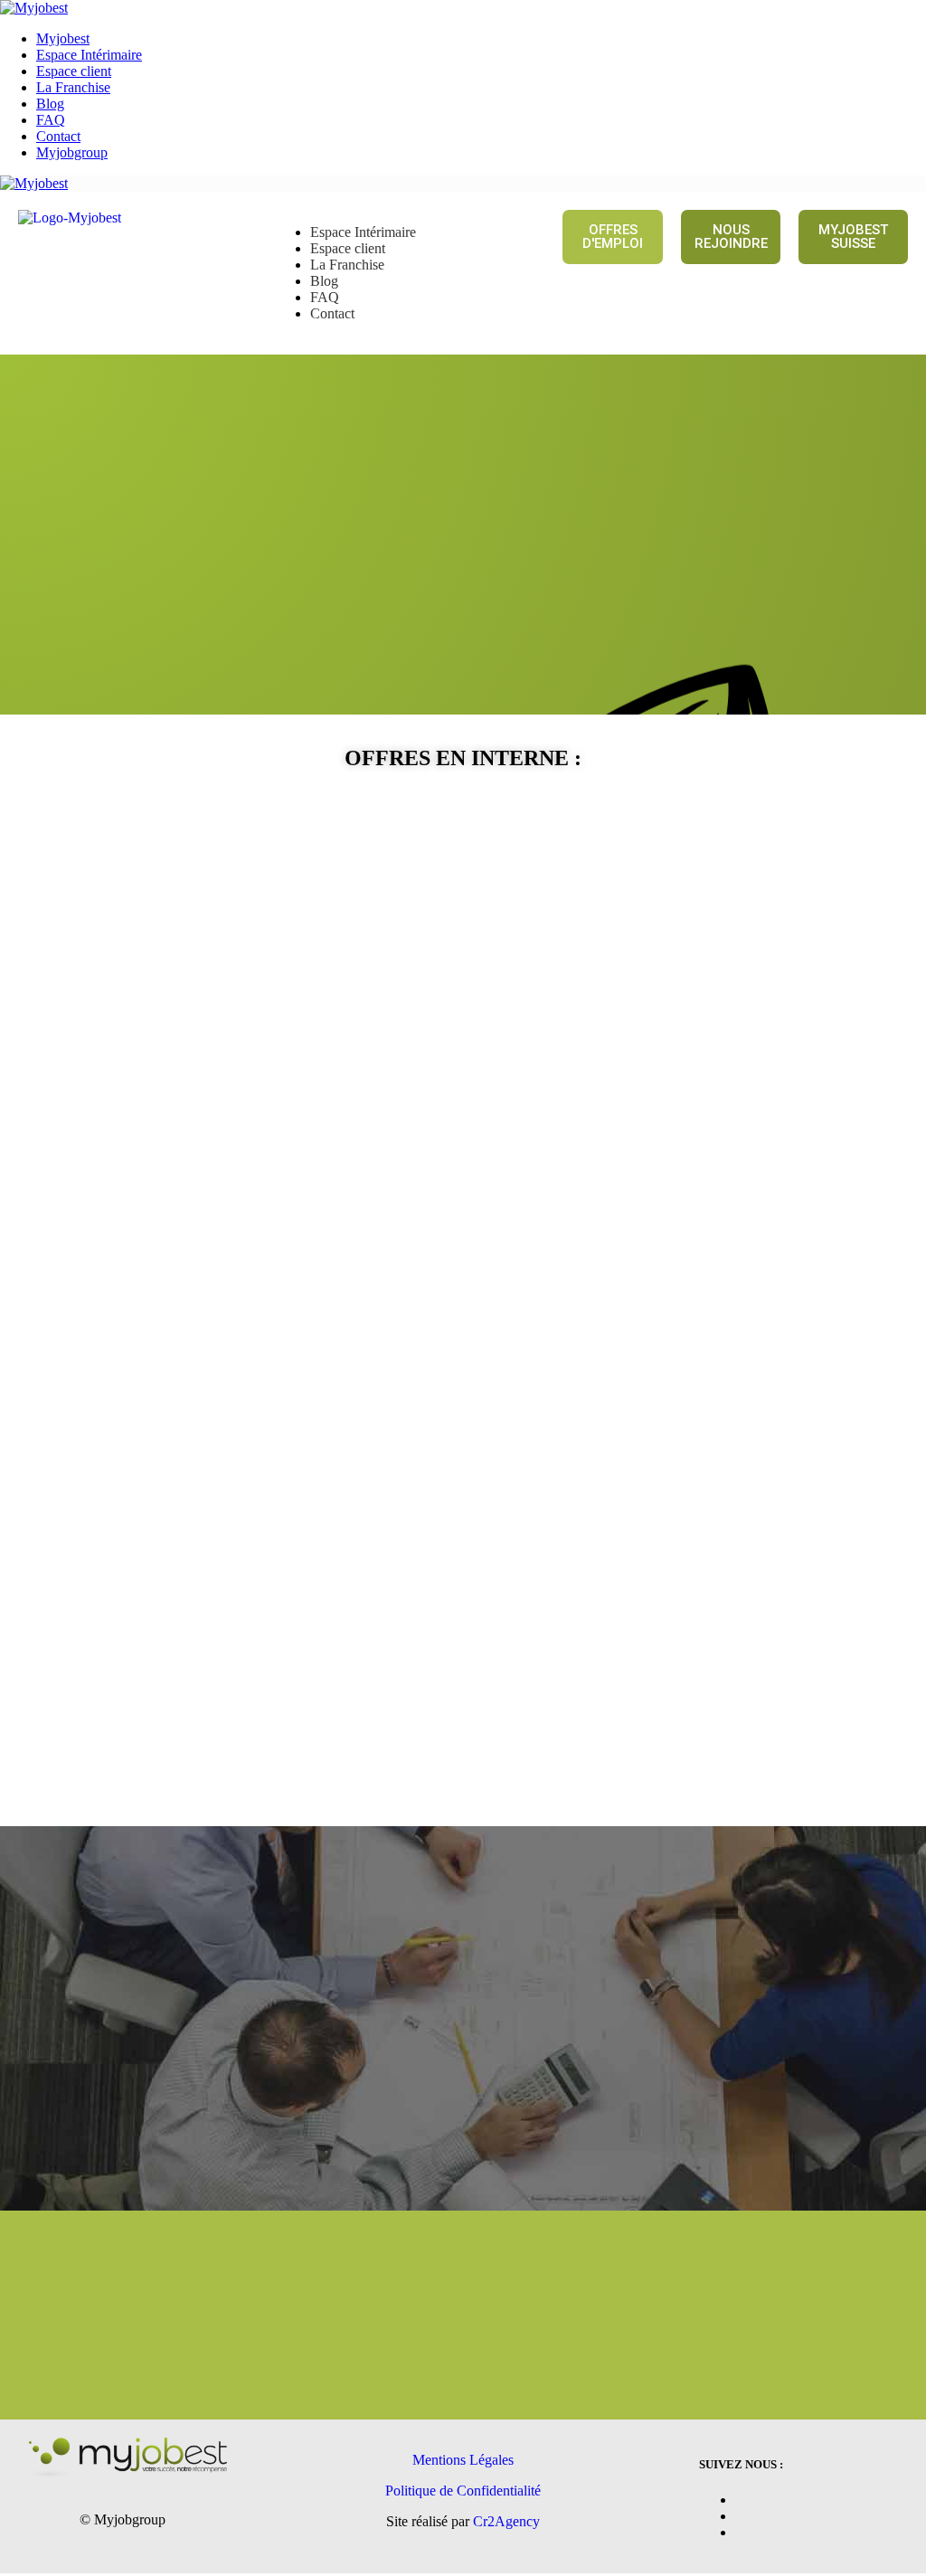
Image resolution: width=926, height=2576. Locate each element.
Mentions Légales (463, 2460)
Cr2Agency (506, 2521)
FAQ (51, 120)
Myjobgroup (72, 152)
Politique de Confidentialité (463, 2491)
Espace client (74, 71)
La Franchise (73, 87)
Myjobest (63, 38)
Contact (58, 136)
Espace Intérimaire (89, 55)
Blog (50, 104)
